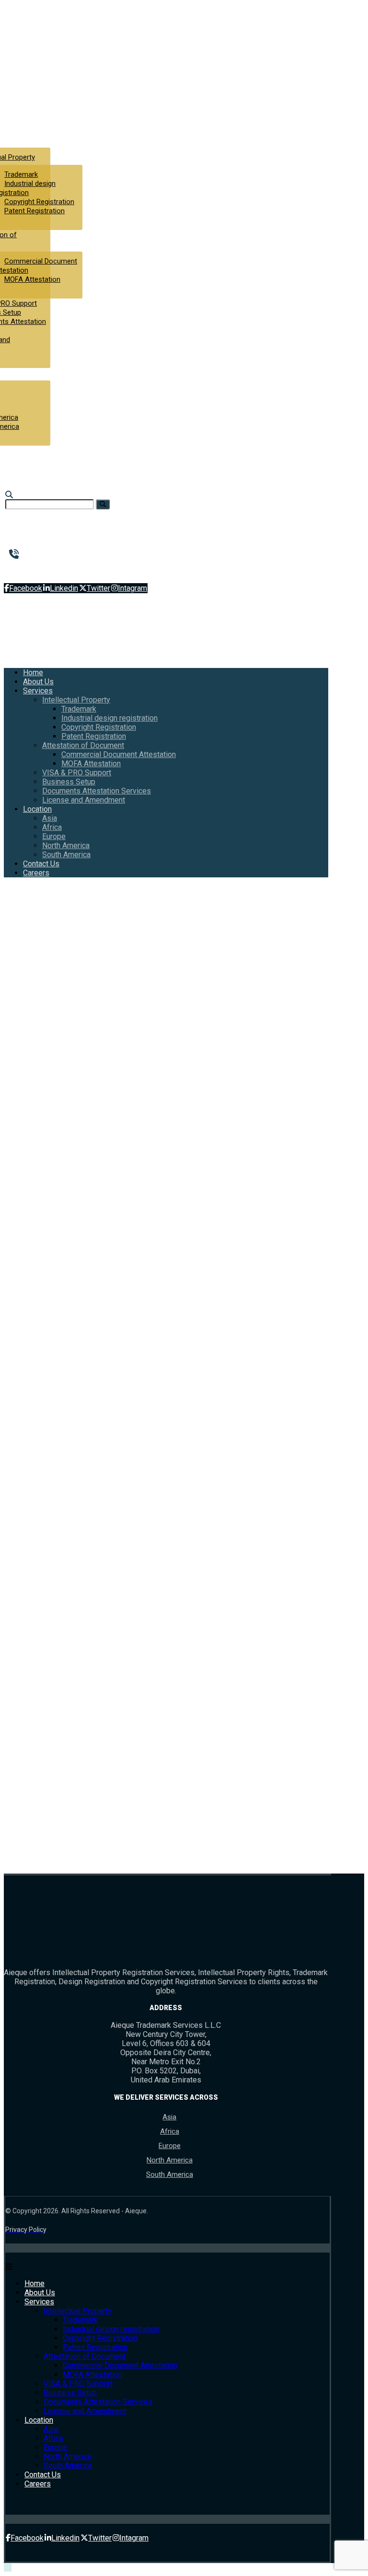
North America (170, 2160)
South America (170, 2174)
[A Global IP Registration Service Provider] (42, 86)
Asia (169, 2117)
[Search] (103, 504)
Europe (170, 2146)
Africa (170, 2131)
